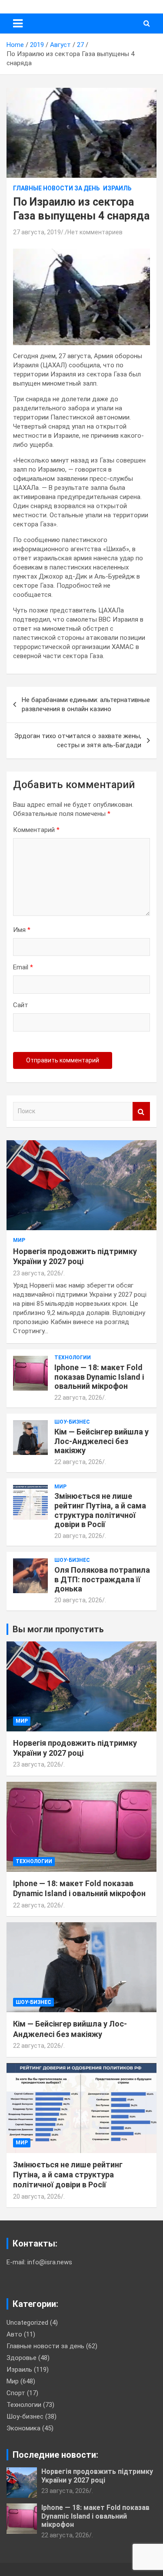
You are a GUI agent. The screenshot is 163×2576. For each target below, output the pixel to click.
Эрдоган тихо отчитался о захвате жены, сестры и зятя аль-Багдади (78, 741)
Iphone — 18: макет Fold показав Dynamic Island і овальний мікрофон (99, 1377)
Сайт (21, 1005)
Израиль (117, 188)
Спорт (16, 2393)
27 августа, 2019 (37, 232)
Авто (14, 2334)
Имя (22, 930)
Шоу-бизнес (72, 1422)
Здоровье (22, 2358)
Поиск (141, 1111)
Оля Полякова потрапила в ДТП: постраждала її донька (102, 1579)
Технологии (73, 1358)
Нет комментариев (95, 232)
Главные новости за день (57, 188)
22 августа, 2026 (78, 1398)
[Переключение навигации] (18, 23)
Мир (19, 1240)
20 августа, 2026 (78, 1536)
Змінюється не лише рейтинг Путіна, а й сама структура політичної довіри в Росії (100, 1510)
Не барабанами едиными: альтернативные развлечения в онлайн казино (86, 704)
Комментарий (36, 830)
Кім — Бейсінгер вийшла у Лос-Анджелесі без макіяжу (101, 1441)
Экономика (23, 2428)
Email (23, 967)
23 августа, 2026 (37, 1273)
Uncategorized (27, 2323)
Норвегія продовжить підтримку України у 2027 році (97, 2476)
